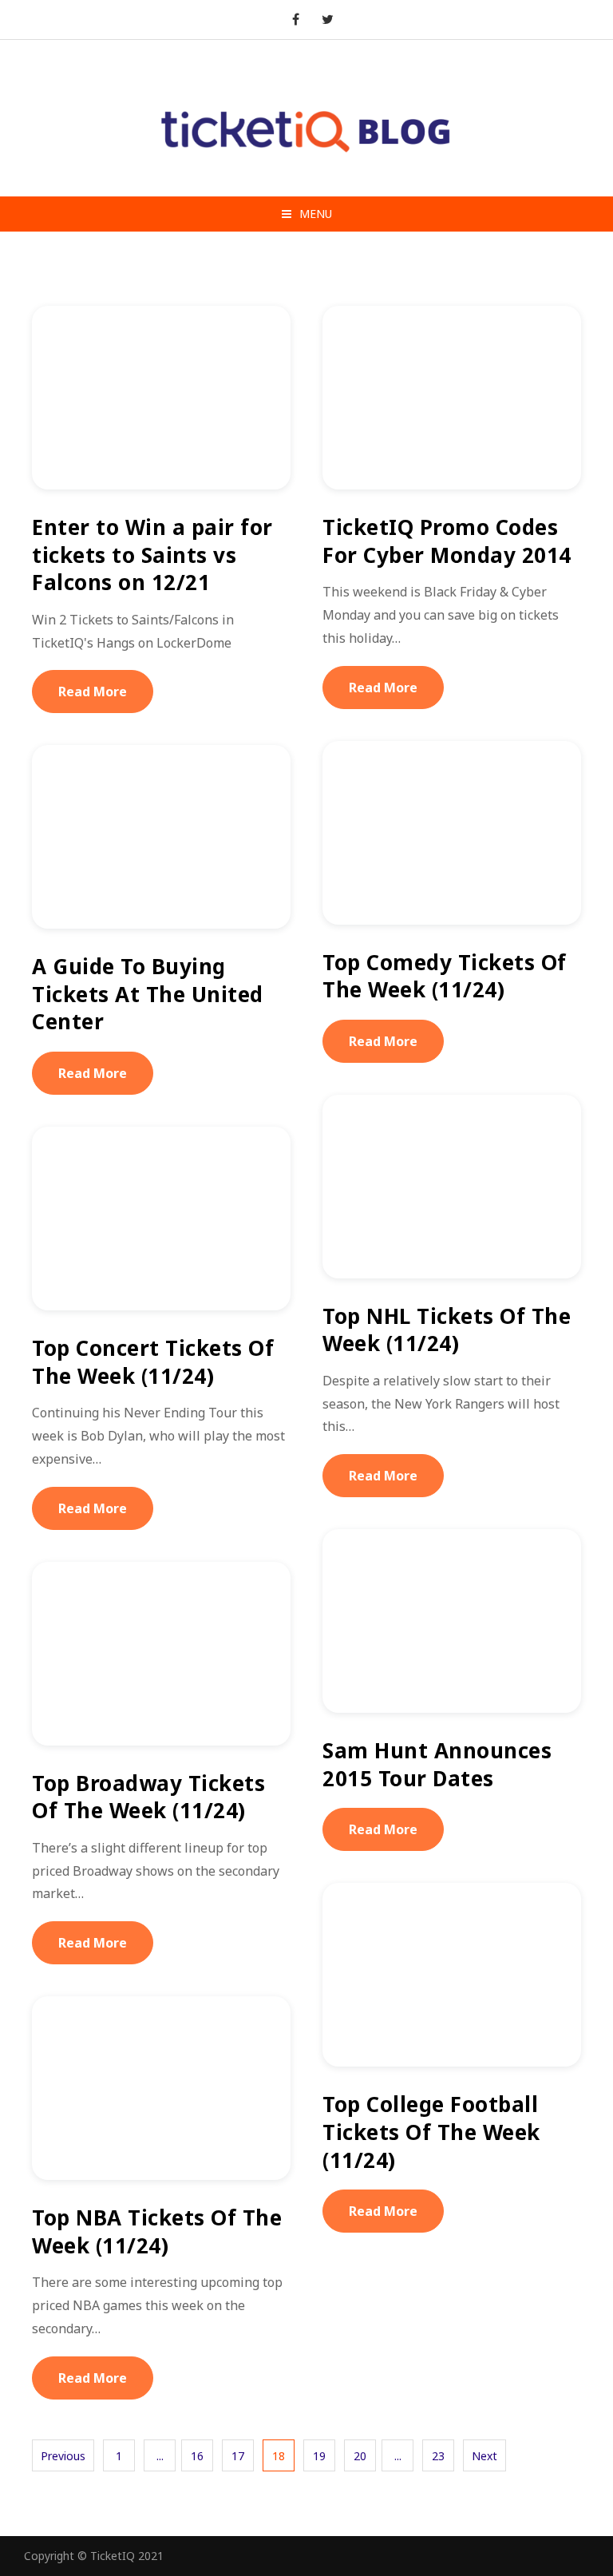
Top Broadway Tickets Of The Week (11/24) (148, 1797)
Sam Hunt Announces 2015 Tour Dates (437, 1764)
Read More (93, 692)
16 (197, 2456)
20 (360, 2456)
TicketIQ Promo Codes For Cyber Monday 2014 (447, 541)
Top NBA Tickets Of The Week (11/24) (157, 2231)
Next (484, 2456)
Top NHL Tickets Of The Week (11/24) (447, 1330)
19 (319, 2456)
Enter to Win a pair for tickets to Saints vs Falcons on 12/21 (152, 555)
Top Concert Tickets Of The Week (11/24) (153, 1362)
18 (279, 2456)
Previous (63, 2456)
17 (238, 2456)
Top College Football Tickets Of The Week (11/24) (431, 2132)
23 (438, 2456)
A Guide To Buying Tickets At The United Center (148, 994)
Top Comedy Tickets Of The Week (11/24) (445, 976)
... (160, 2456)
